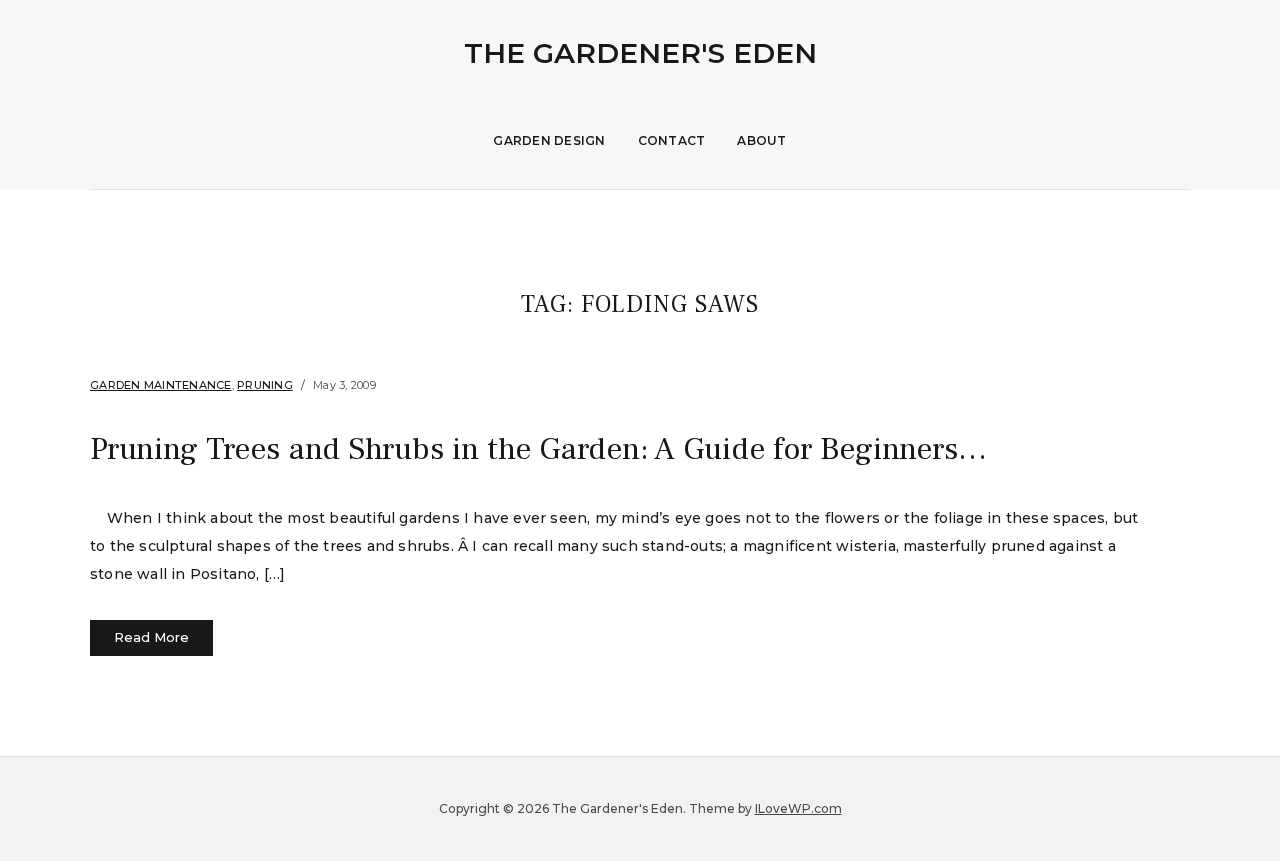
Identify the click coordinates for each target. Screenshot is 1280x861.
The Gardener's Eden (640, 53)
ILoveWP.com (798, 808)
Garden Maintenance (161, 385)
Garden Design (549, 140)
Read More (151, 637)
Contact (672, 140)
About (761, 140)
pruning (265, 385)
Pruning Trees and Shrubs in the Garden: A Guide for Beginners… (538, 449)
